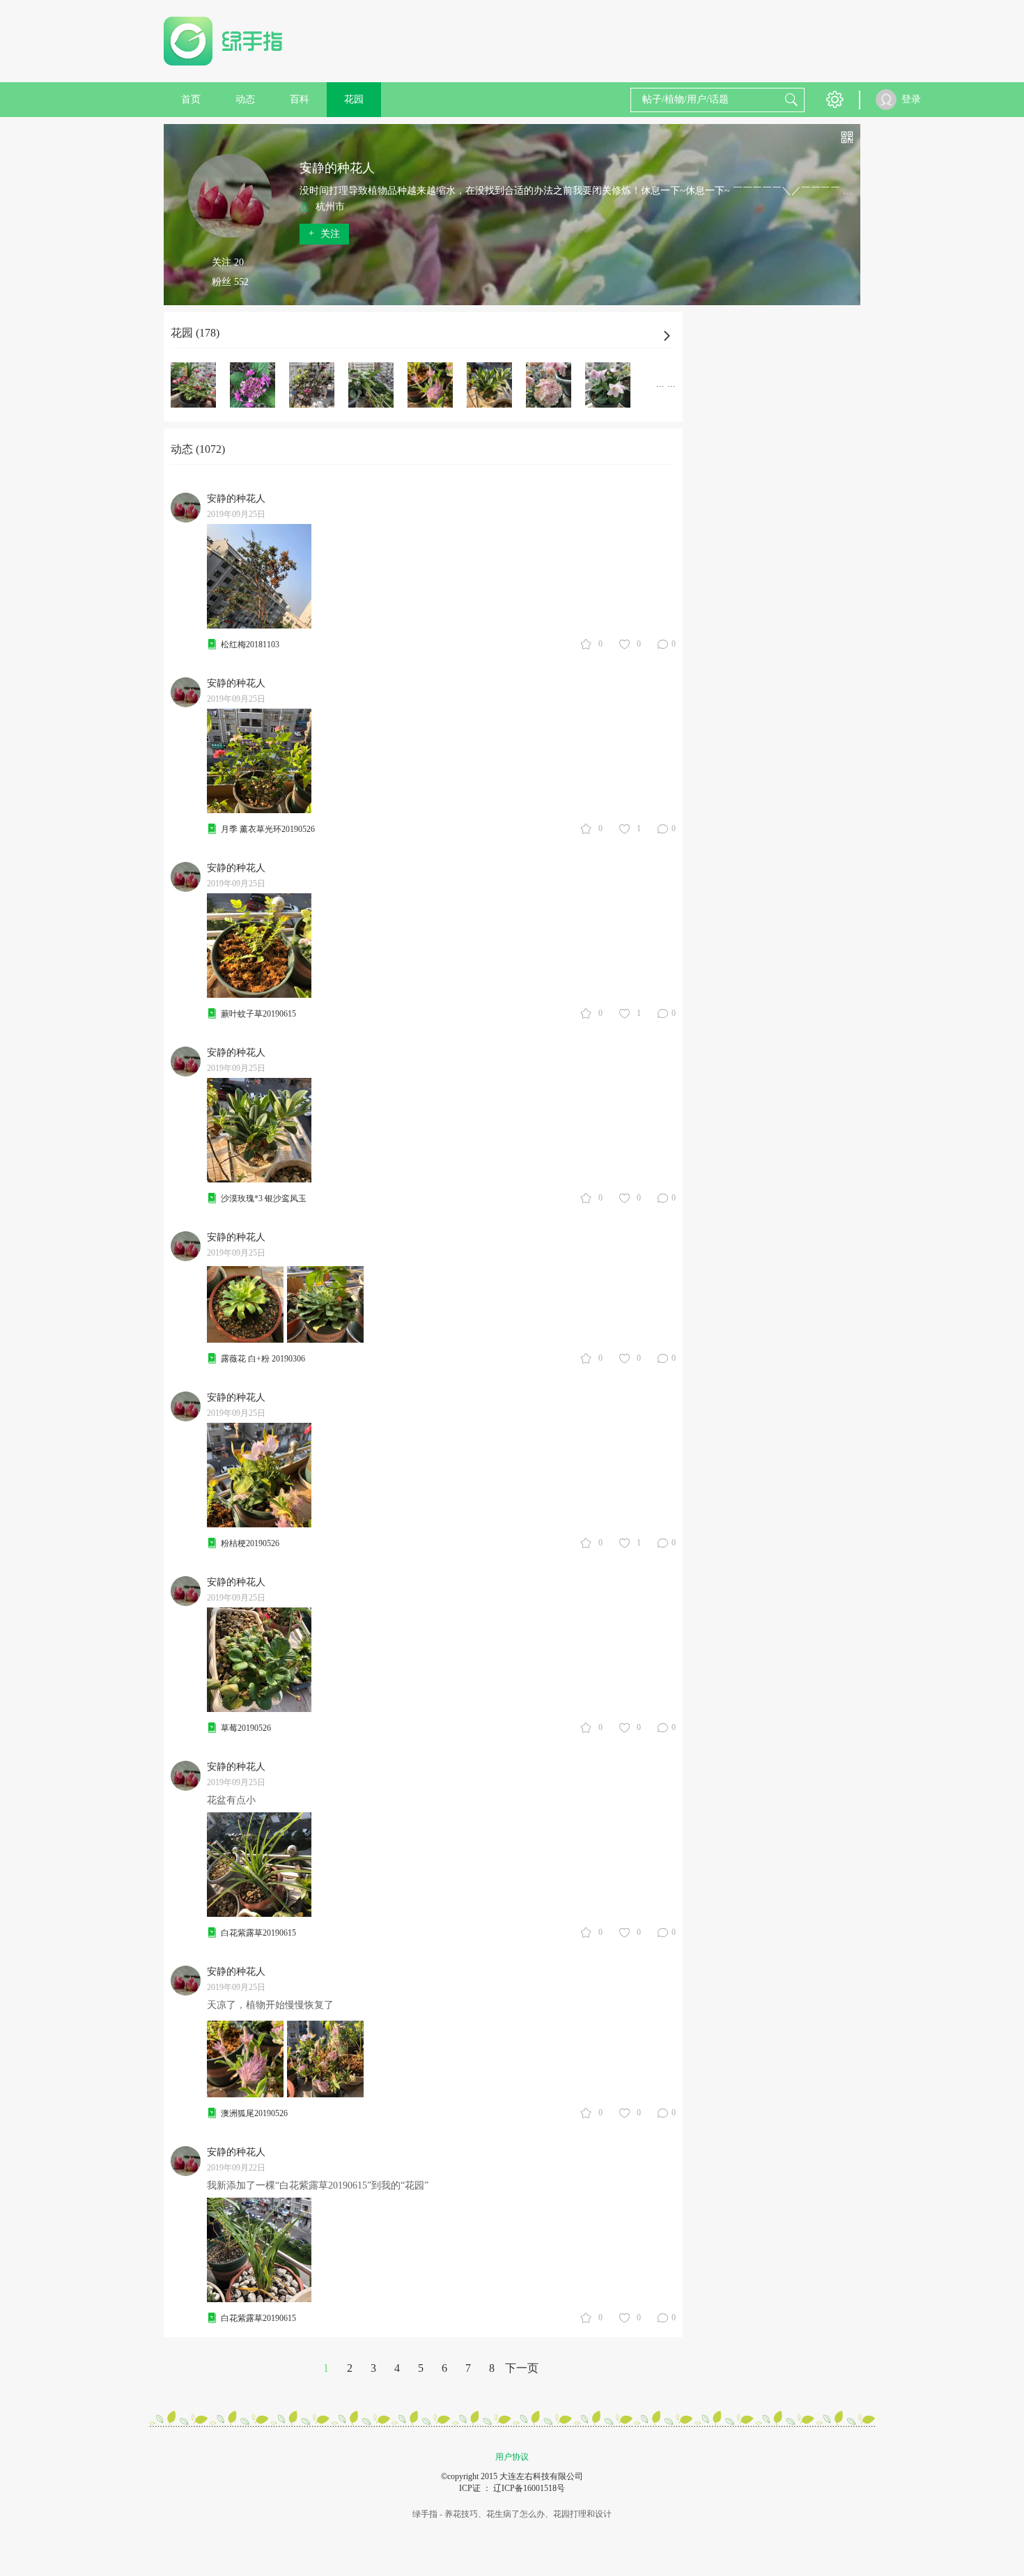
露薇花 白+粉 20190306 (263, 1359)
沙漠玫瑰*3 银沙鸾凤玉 (264, 1198)
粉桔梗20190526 (250, 1543)
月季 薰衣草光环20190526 (268, 829)
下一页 (522, 2368)
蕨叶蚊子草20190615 (258, 1014)
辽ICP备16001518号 (529, 2488)
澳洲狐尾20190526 (254, 2113)
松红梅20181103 (250, 645)
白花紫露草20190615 (258, 1933)
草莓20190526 (246, 1728)
